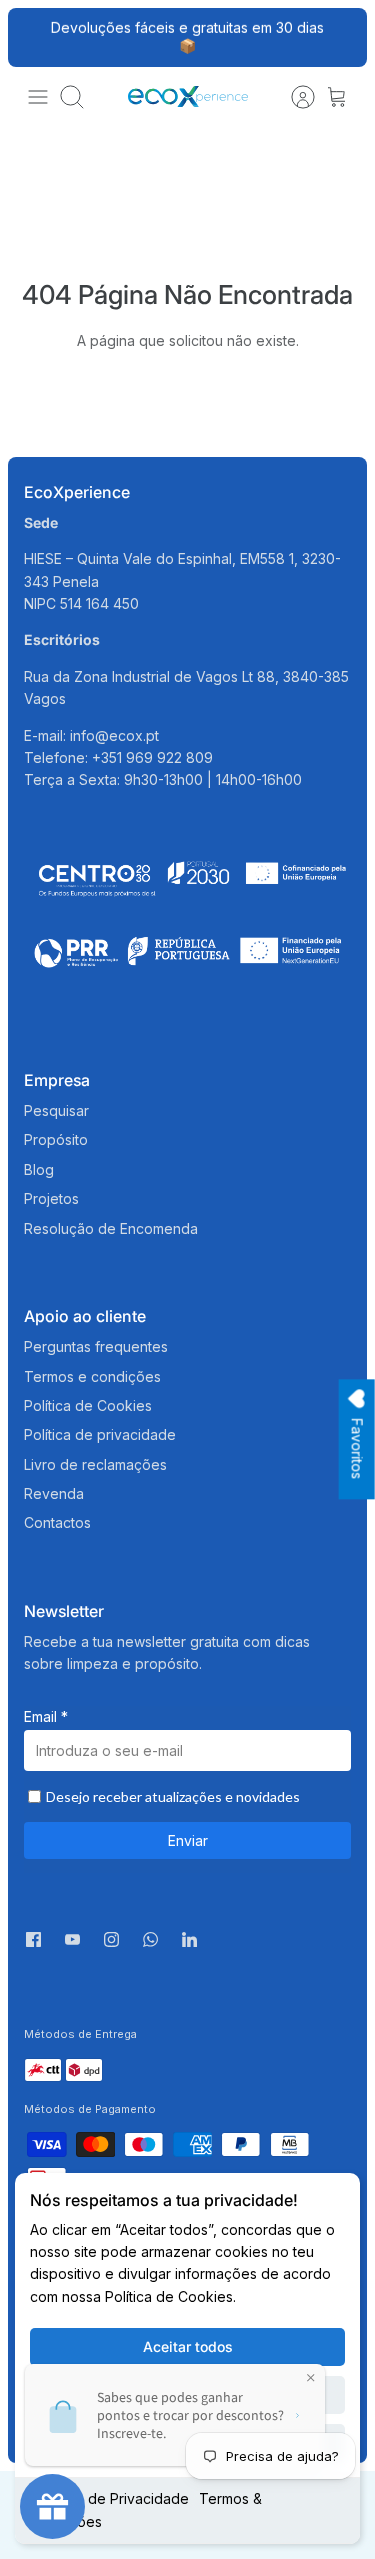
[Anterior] (34, 37)
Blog (39, 1169)
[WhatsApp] (150, 1944)
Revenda (54, 1493)
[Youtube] (72, 1939)
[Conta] (293, 97)
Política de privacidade (100, 1434)
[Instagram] (111, 1939)
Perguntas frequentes (96, 1346)
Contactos (57, 1522)
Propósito (56, 1139)
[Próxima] (341, 37)
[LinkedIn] (189, 1944)
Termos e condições (92, 1376)
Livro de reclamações (95, 1464)
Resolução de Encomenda (111, 1228)
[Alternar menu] (38, 97)
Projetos (51, 1198)
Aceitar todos (188, 2346)
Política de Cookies (88, 1405)
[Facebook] (33, 1939)
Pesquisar (56, 1110)
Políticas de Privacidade (109, 2498)
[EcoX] (188, 96)
